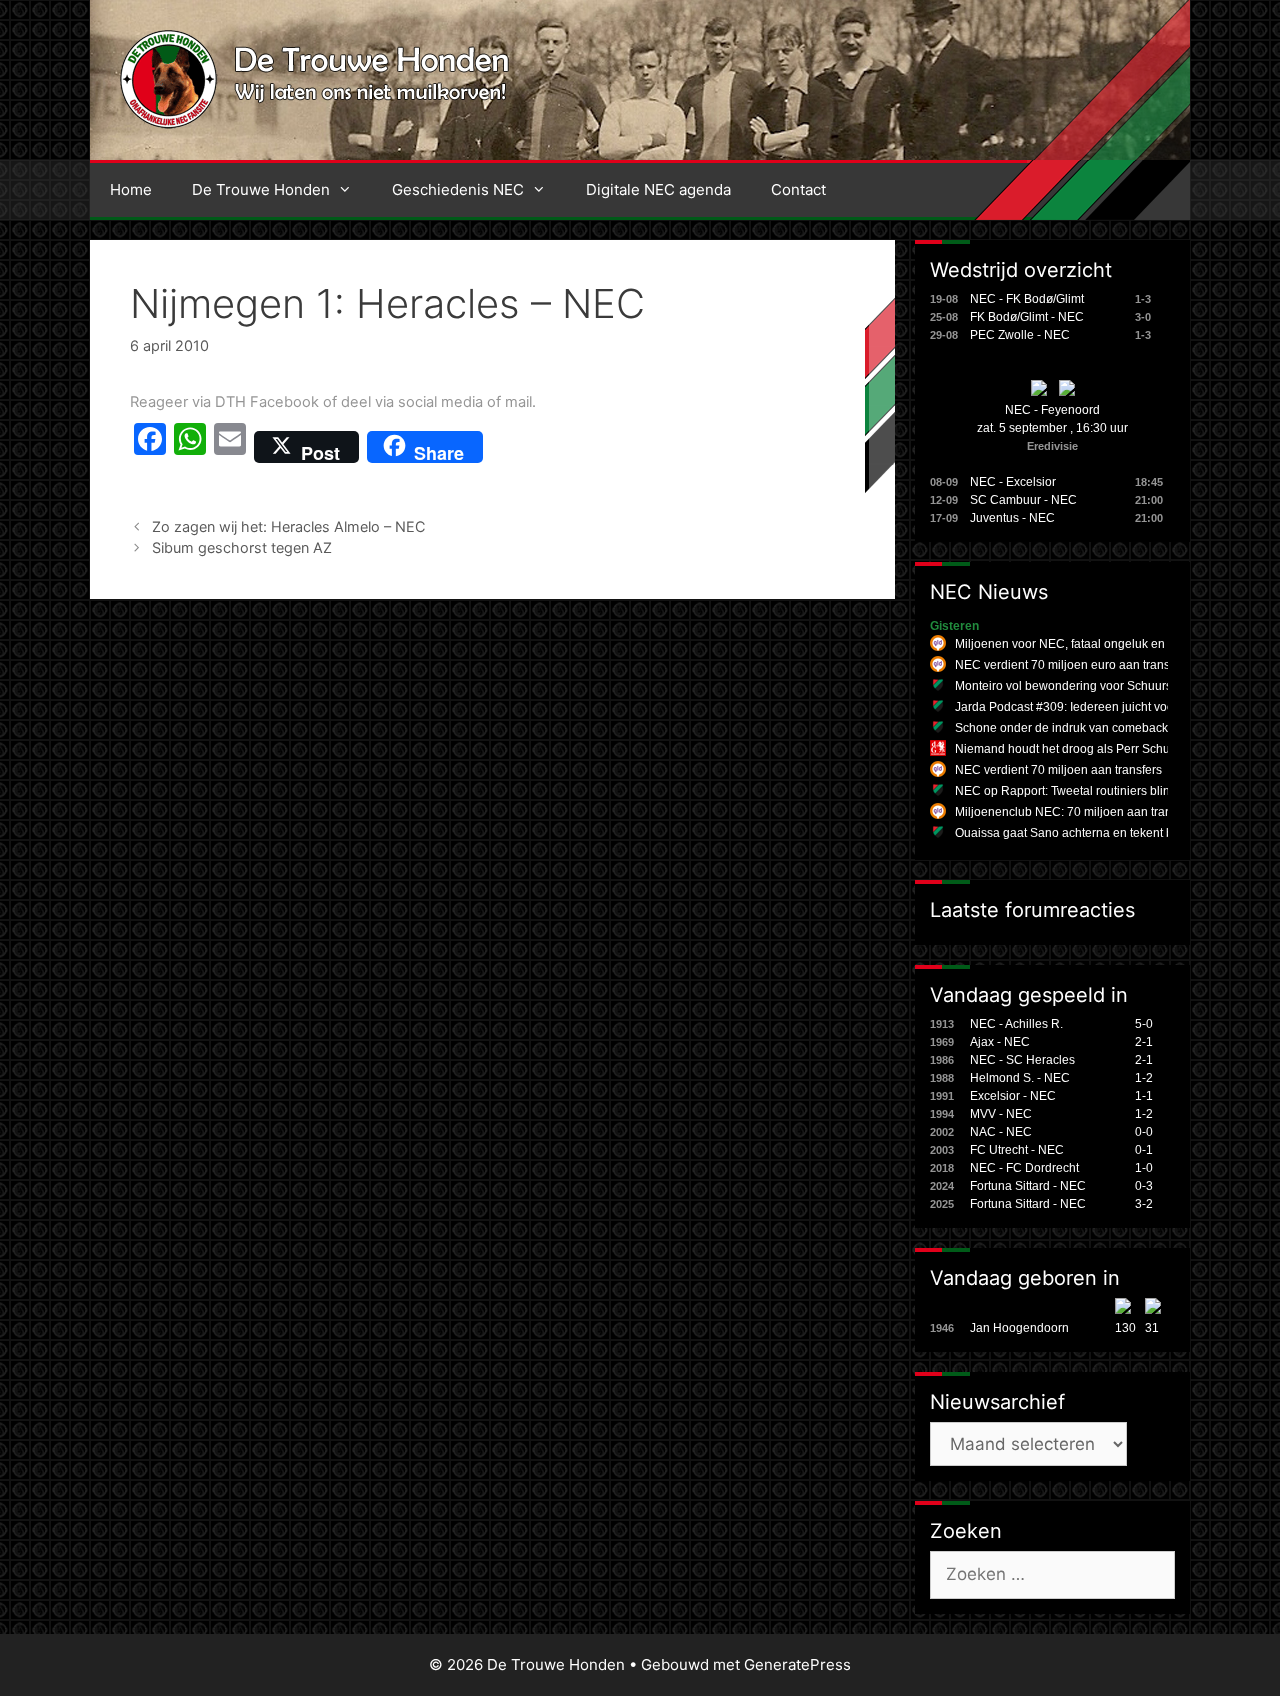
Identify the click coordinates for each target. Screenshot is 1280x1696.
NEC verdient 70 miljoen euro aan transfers (1072, 665)
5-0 (1144, 1024)
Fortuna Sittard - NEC (1028, 1186)
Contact (798, 189)
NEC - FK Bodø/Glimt (1027, 299)
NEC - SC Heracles (1022, 1060)
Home (131, 189)
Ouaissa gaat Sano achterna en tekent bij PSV (1080, 833)
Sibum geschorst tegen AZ (242, 547)
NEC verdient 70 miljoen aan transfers (1058, 770)
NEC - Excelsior (1013, 482)
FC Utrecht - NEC (1017, 1150)
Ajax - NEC (1000, 1042)
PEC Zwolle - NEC (1020, 335)
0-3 (1144, 1186)
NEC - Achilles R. (1016, 1024)
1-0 (1144, 1168)
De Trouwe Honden (261, 189)
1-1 (1144, 1096)
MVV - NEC (1001, 1114)
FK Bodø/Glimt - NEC (1027, 317)
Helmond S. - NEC (1020, 1078)
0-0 (1144, 1132)
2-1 (1144, 1042)
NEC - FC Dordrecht (1024, 1168)
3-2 (1144, 1204)
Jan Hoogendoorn (1019, 1328)
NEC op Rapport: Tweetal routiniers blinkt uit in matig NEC (1112, 791)
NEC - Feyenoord (1052, 410)
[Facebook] (150, 447)
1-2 (1144, 1078)
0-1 (1144, 1150)
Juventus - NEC (1012, 518)
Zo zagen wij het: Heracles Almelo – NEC (289, 526)
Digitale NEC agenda (658, 189)
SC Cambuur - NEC (1023, 500)
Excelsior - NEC (1013, 1096)
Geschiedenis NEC (458, 189)
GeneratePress (797, 1664)
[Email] (230, 447)
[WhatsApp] (190, 447)
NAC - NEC (1001, 1132)
